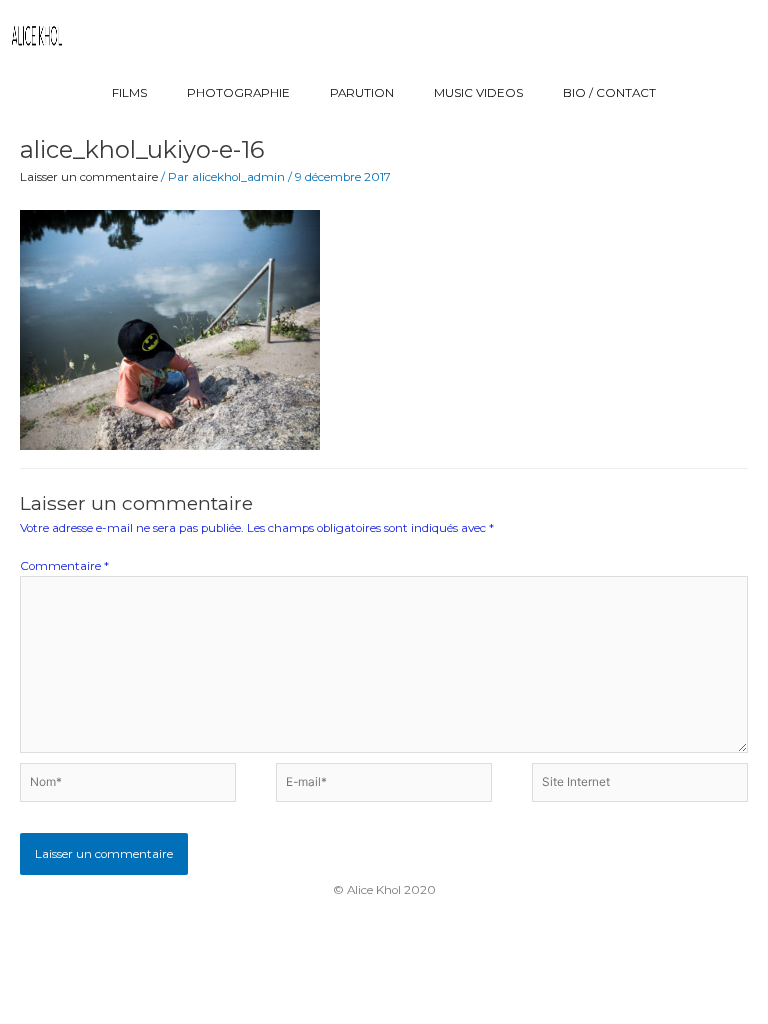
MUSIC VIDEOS (478, 93)
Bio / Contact (609, 93)
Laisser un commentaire (89, 177)
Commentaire (64, 566)
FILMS (129, 93)
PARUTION (362, 93)
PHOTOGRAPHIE (238, 93)
